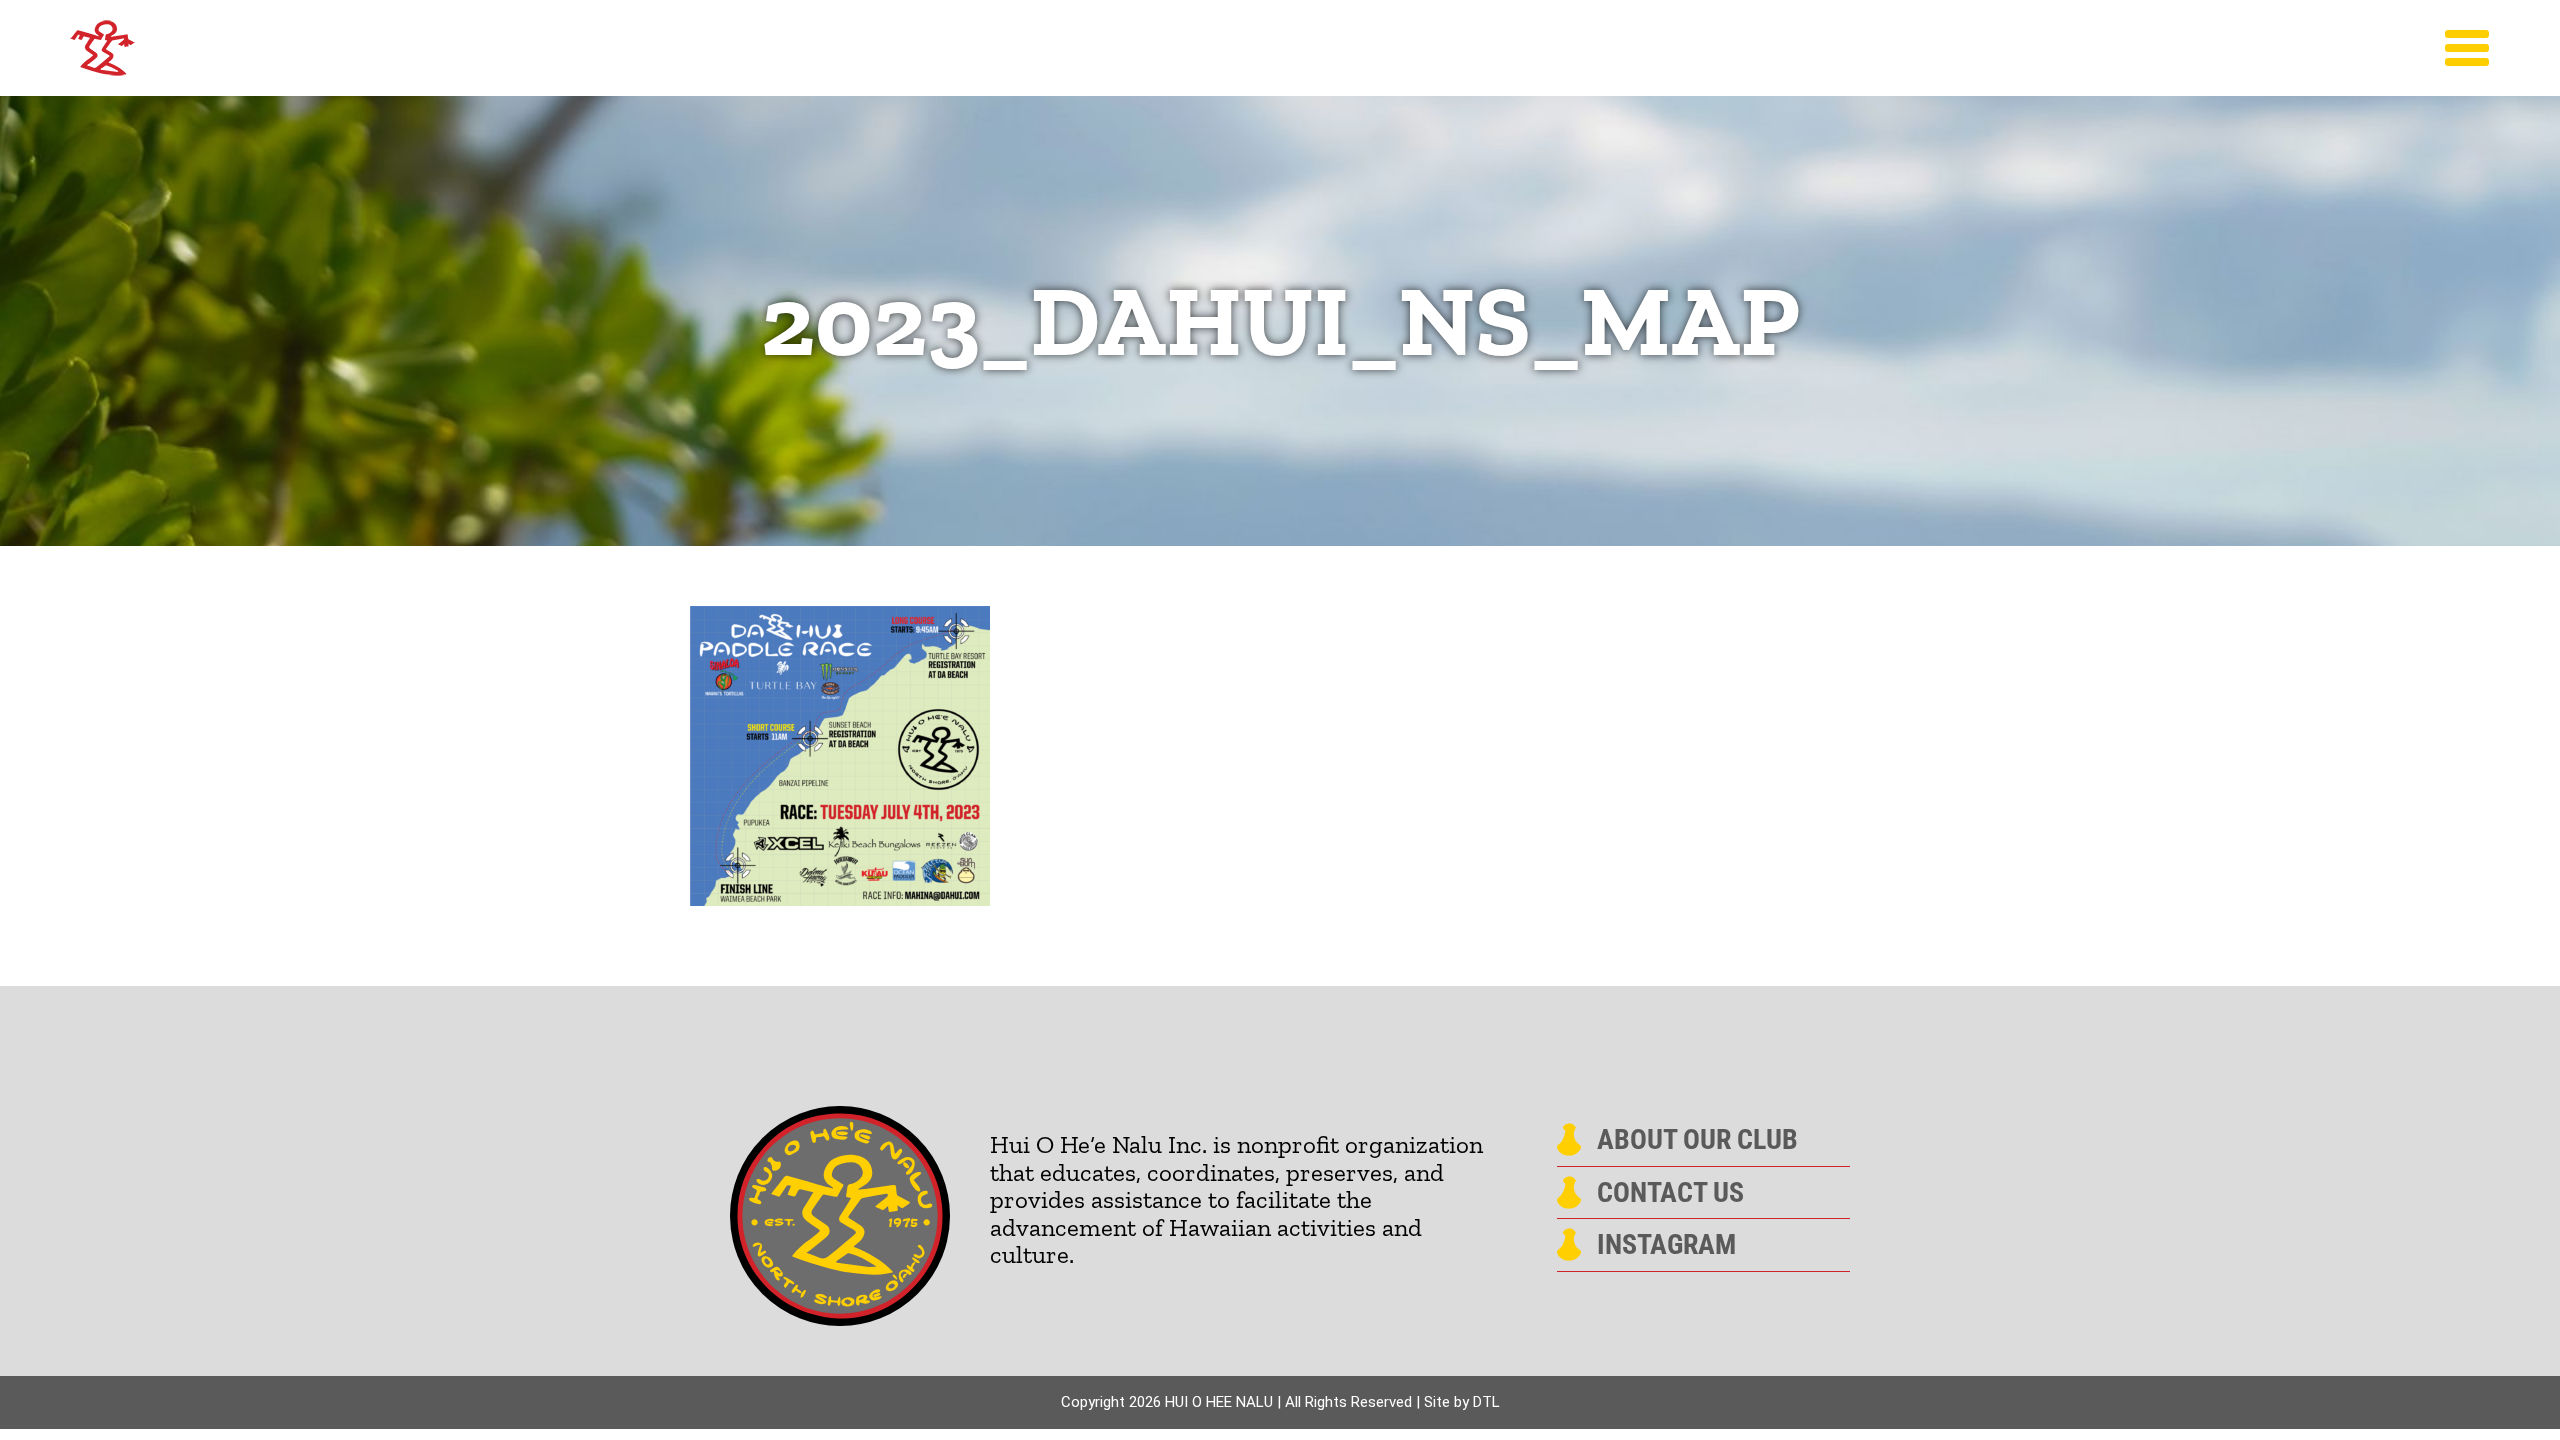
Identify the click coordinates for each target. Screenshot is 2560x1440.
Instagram (1666, 1245)
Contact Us (1670, 1193)
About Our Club (1697, 1140)
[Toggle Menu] (2467, 48)
